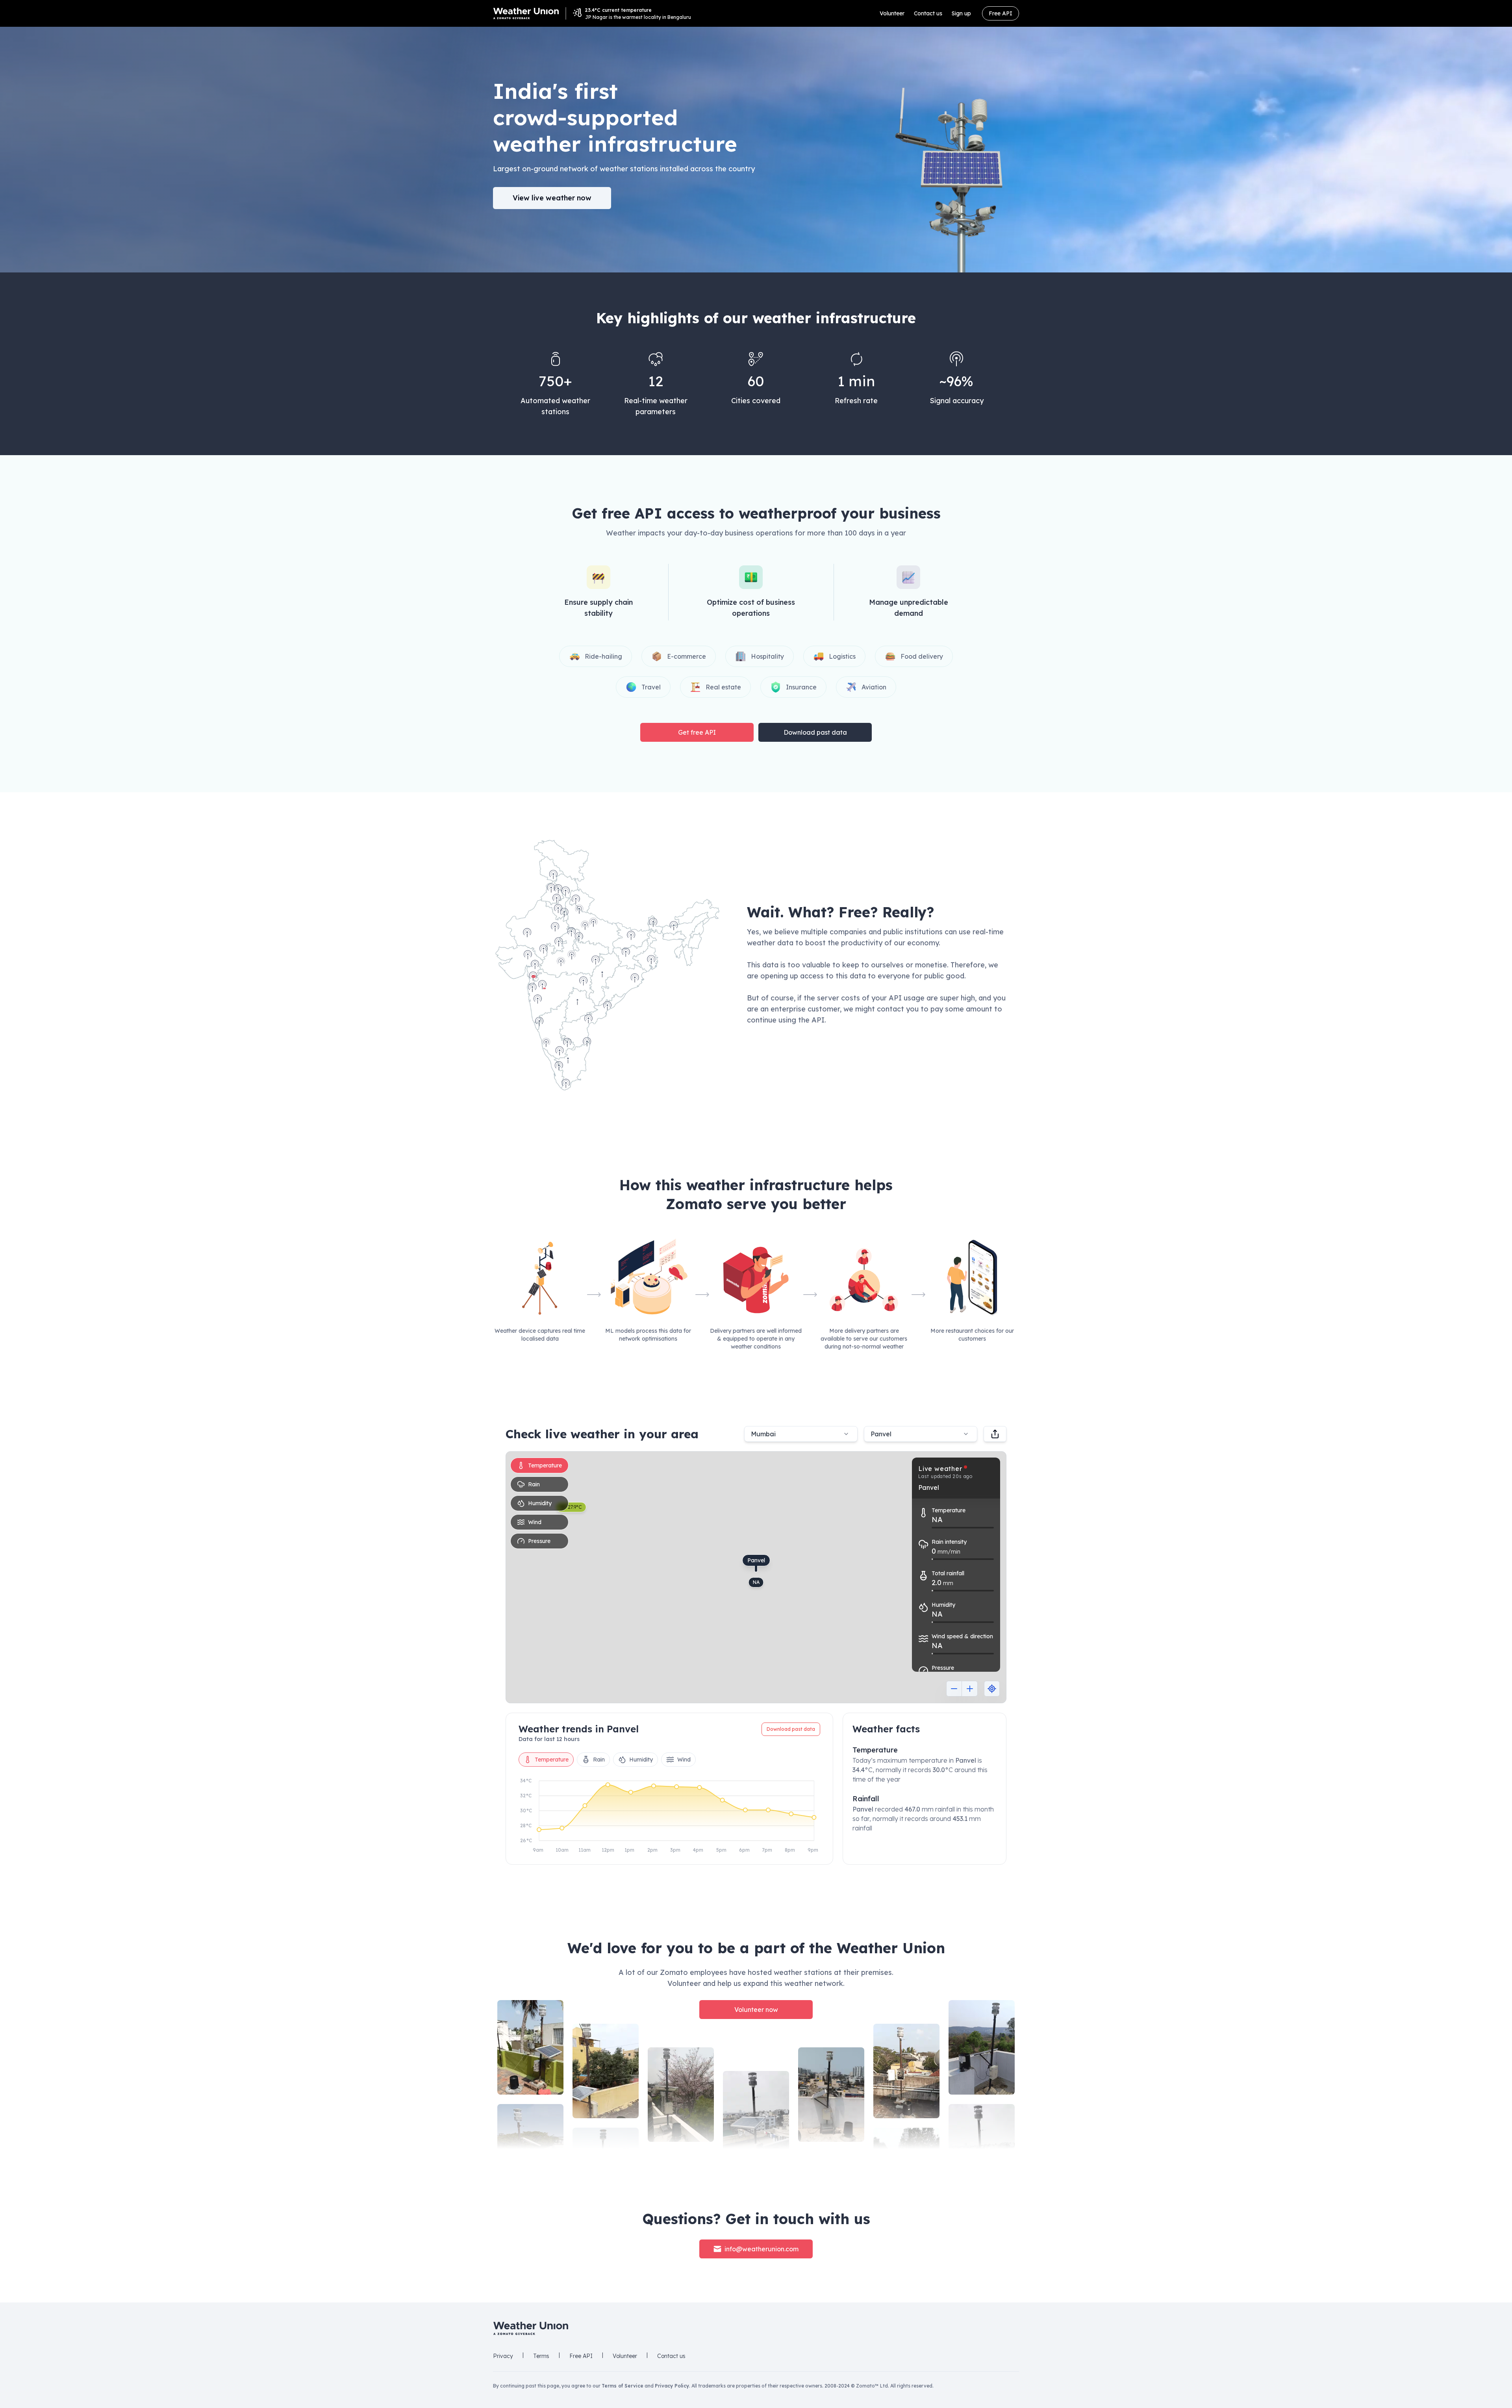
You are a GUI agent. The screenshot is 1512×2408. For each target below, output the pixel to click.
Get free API (697, 732)
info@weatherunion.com (762, 2249)
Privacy (503, 2356)
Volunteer (892, 13)
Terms (541, 2356)
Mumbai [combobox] (763, 1434)
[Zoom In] (970, 1689)
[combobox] (921, 1434)
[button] (607, 965)
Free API (1001, 13)
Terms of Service (623, 2386)
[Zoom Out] (954, 1689)
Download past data (815, 732)
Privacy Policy (672, 2386)
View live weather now (552, 198)
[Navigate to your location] (992, 1689)
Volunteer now (756, 2010)
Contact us (928, 13)
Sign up (961, 13)
